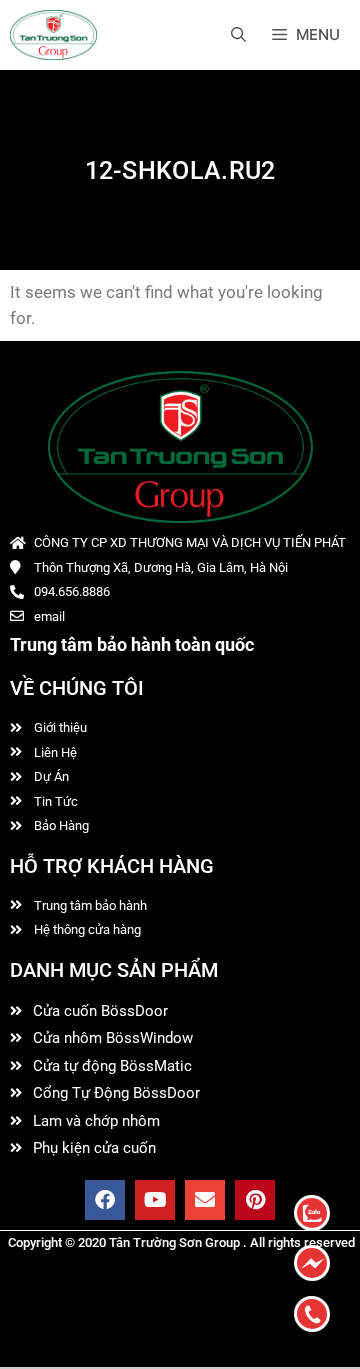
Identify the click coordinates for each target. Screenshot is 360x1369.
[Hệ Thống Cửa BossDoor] (53, 35)
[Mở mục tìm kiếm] (238, 35)
